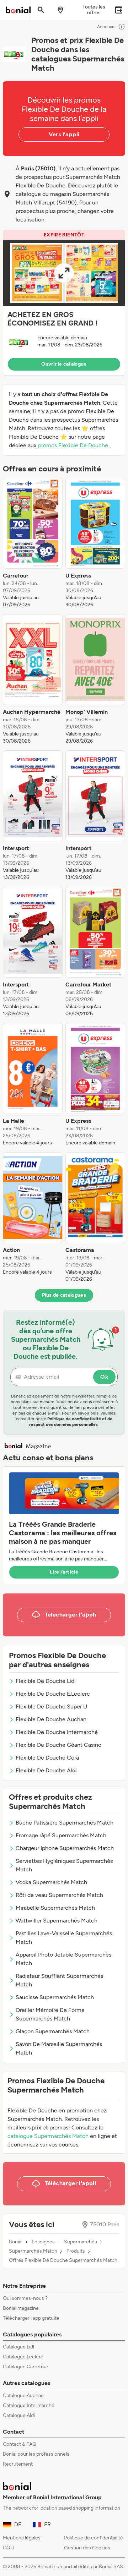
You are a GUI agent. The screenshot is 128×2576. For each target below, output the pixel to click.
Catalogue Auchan (23, 2395)
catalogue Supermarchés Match (48, 2136)
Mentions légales (22, 2538)
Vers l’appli (64, 134)
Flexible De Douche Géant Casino (58, 1745)
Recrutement (18, 2464)
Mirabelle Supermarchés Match (55, 1908)
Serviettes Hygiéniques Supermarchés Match (64, 1865)
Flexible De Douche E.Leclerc (53, 1694)
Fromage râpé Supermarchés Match (61, 1835)
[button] (64, 303)
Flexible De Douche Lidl (46, 1681)
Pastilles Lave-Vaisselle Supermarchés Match (64, 1938)
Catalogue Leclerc (23, 2357)
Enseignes (43, 2242)
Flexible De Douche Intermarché (57, 1732)
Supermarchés (81, 2242)
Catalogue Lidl (18, 2347)
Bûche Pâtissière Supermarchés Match (65, 1823)
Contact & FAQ (20, 2444)
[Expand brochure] (64, 273)
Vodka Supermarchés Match (51, 1882)
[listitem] (33, 543)
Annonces (107, 27)
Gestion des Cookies (87, 2548)
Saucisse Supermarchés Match (55, 1997)
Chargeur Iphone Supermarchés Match (65, 1848)
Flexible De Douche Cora (47, 1758)
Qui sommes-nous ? (25, 2298)
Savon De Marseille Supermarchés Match (59, 2048)
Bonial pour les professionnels (36, 2454)
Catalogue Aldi (19, 2415)
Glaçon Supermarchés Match (53, 2031)
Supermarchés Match (33, 2251)
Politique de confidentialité (94, 2538)
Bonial (16, 2242)
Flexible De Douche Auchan (51, 1719)
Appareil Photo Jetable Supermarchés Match (63, 1959)
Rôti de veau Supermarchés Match (59, 1895)
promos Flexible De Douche (73, 445)
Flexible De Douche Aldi (46, 1770)
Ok (104, 1377)
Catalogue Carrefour (26, 2367)
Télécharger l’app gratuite (31, 2318)
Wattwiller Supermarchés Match (57, 1921)
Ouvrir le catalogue (64, 364)
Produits (76, 2251)
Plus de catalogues (64, 1295)
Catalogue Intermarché (29, 2405)
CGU (8, 2548)
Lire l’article (64, 1572)
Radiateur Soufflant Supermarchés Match (59, 1980)
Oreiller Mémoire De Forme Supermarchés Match (50, 2014)
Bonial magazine (21, 2308)
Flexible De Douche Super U (51, 1707)
